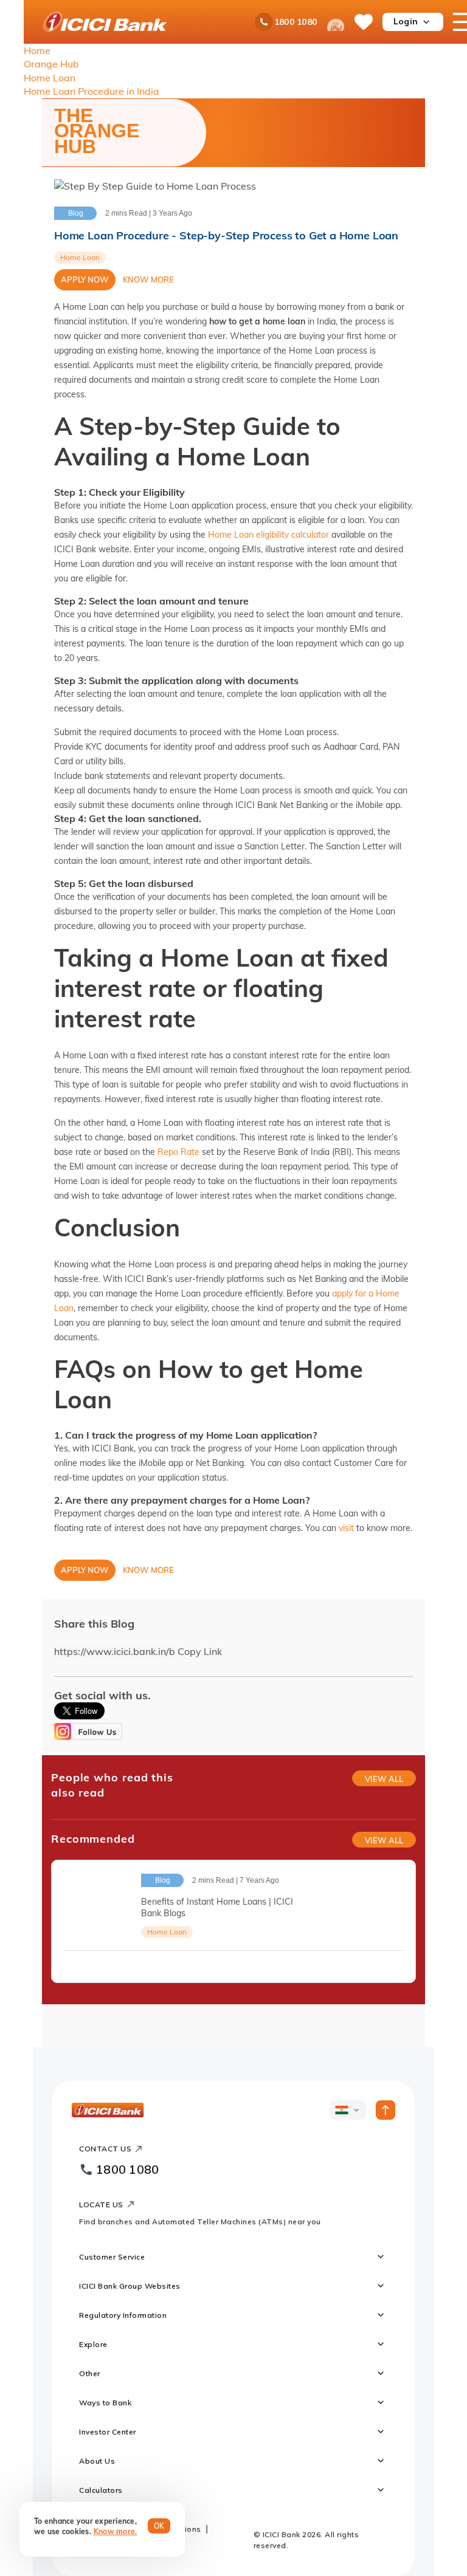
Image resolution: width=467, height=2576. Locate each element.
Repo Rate (178, 1152)
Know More (148, 279)
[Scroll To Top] (386, 2110)
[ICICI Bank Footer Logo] (108, 2110)
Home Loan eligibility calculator (268, 535)
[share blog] (398, 1965)
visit (346, 1528)
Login (406, 21)
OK (159, 2526)
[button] (408, 258)
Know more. (116, 2531)
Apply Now (85, 279)
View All (384, 1779)
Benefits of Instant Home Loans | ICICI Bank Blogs (217, 1907)
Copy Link (200, 1651)
